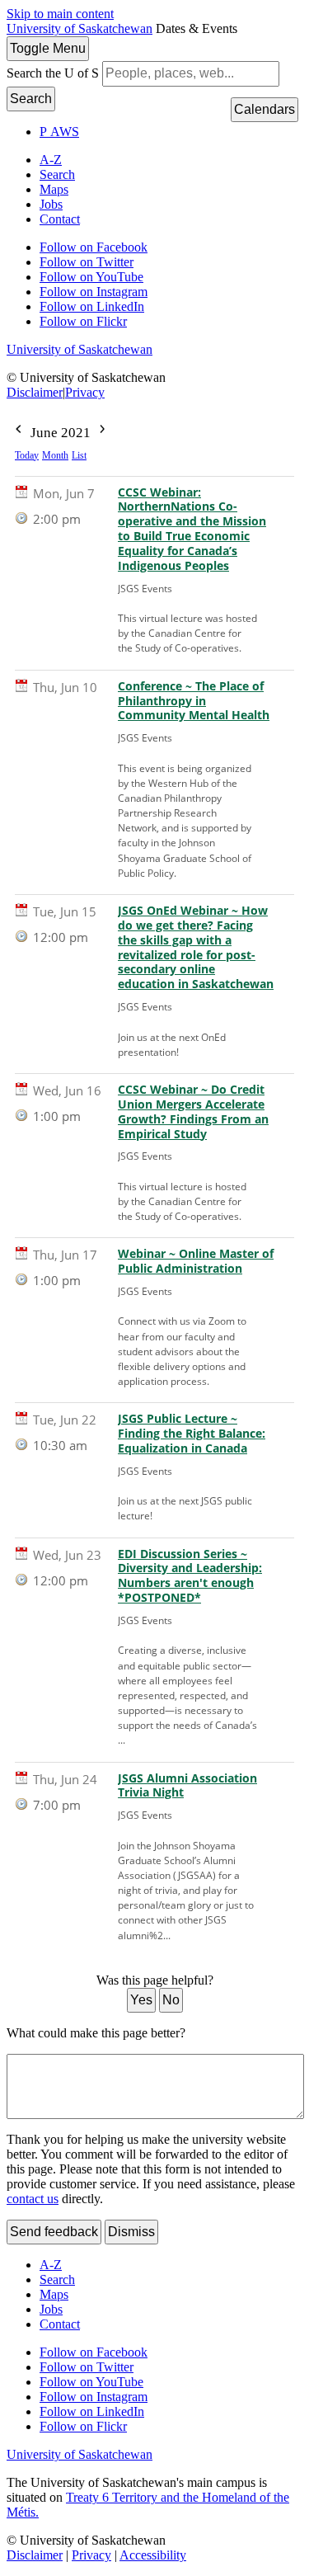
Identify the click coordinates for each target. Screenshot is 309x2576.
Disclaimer (35, 392)
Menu (48, 48)
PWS (59, 132)
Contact (60, 219)
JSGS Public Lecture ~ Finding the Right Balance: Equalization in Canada (192, 1434)
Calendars (265, 109)
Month (55, 455)
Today (27, 455)
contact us (33, 2199)
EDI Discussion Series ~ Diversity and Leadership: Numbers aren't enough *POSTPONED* (190, 1576)
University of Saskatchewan (80, 28)
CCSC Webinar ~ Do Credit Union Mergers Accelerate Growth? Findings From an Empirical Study (193, 1112)
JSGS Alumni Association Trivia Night (187, 1786)
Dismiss (131, 2232)
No (171, 2000)
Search (31, 99)
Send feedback (54, 2232)
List (79, 455)
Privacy (85, 392)
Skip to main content (60, 14)
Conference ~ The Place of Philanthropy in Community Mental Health (194, 701)
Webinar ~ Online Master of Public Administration (196, 1261)
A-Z (51, 160)
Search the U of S (53, 73)
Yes (141, 2000)
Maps (54, 189)
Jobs (51, 204)
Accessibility (153, 2555)
